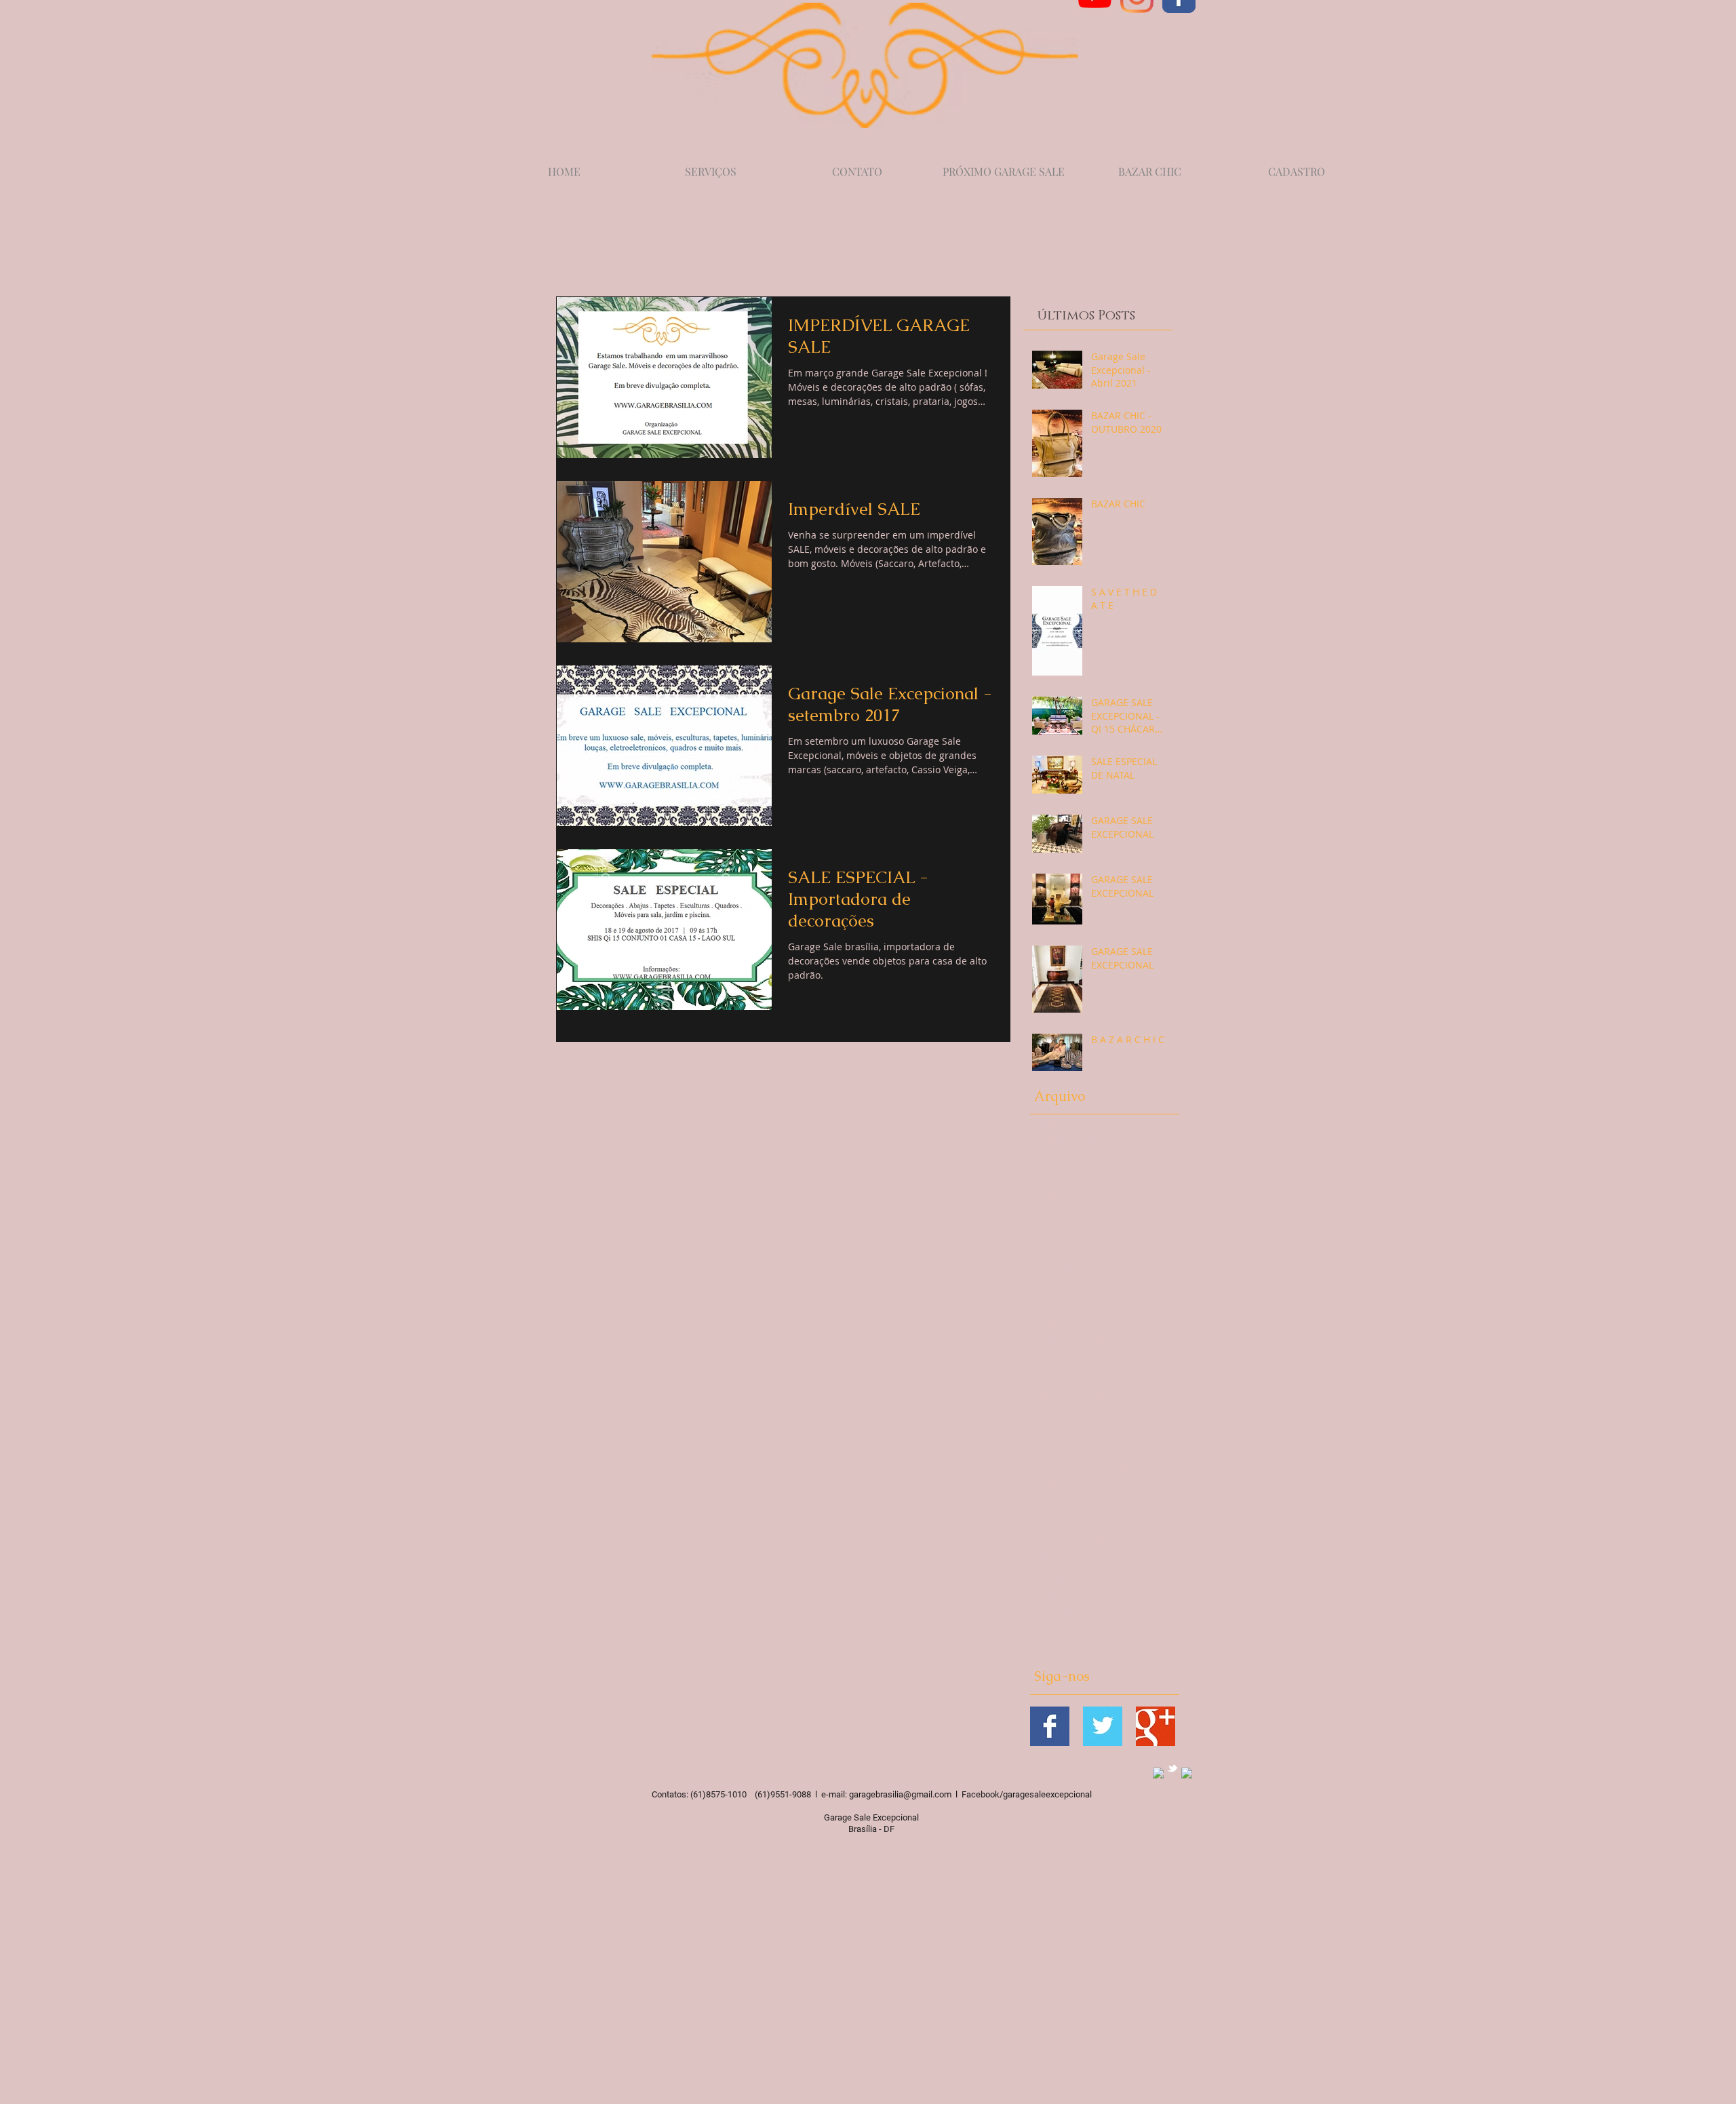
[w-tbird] (1172, 1768)
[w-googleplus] (1187, 1773)
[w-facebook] (1158, 1773)
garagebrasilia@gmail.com (900, 1794)
